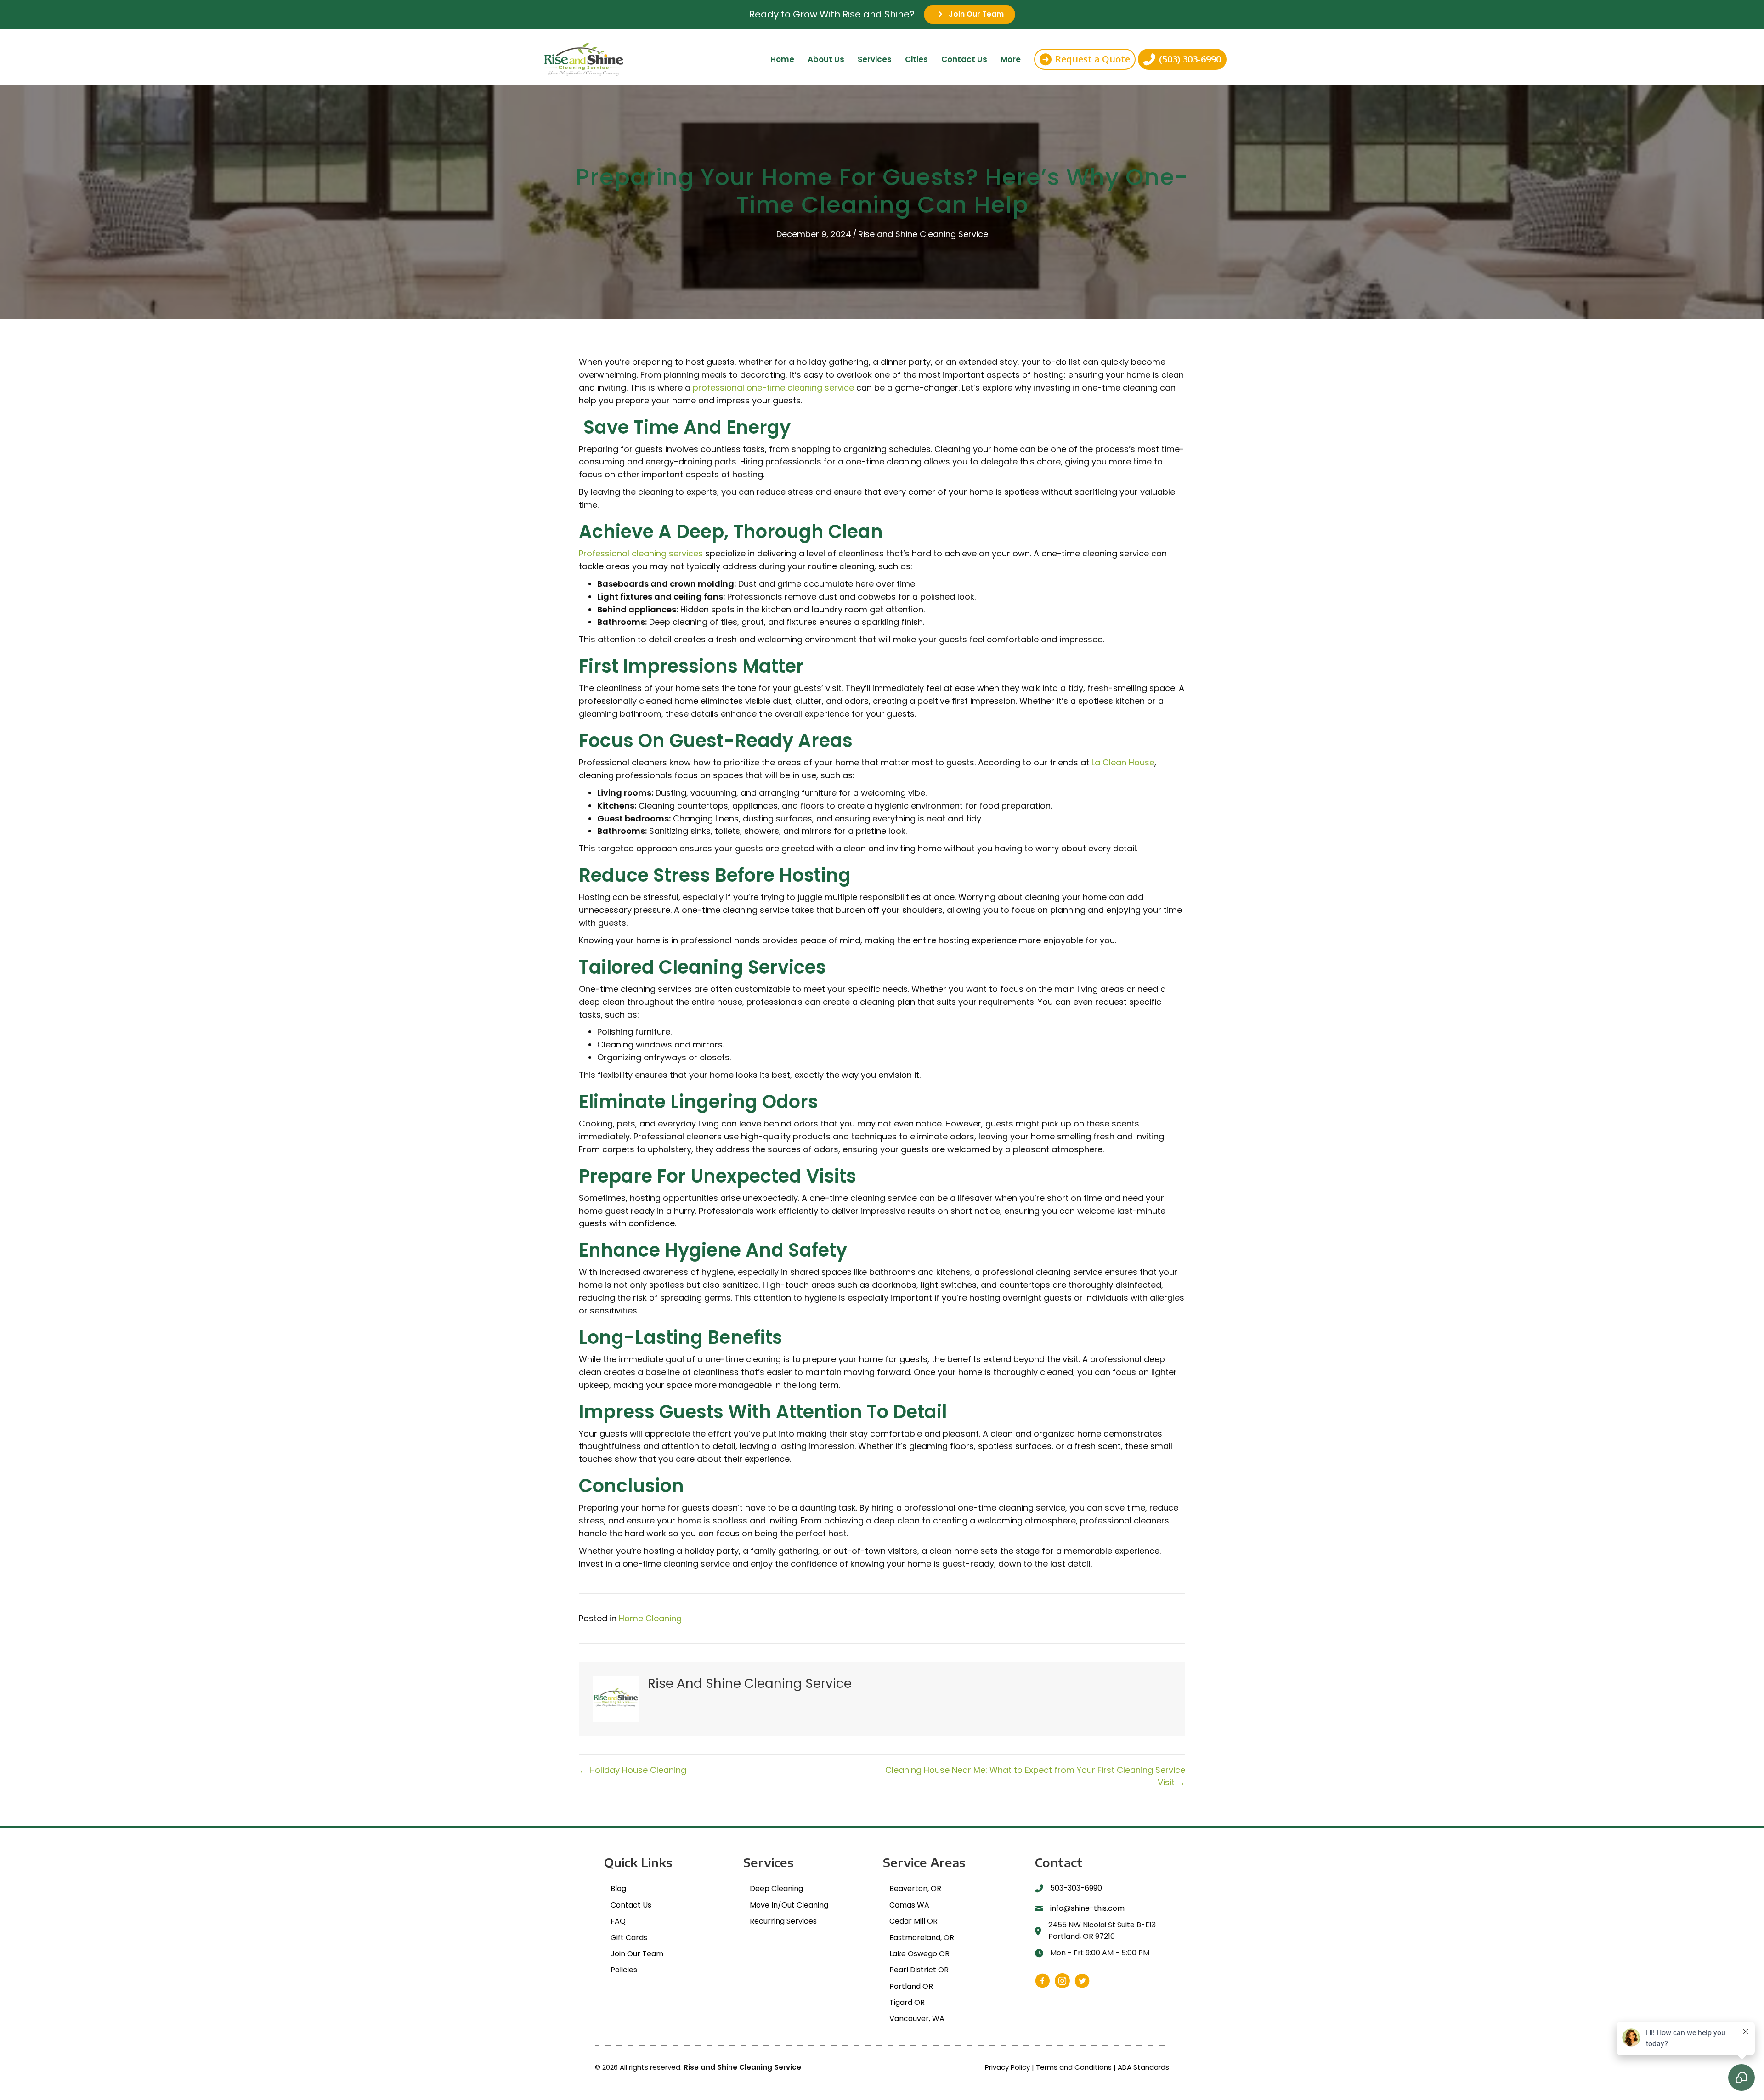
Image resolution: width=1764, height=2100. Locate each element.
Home (782, 59)
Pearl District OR (919, 1970)
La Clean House (1123, 762)
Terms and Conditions (1074, 2067)
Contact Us (964, 59)
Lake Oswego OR (919, 1954)
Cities (916, 59)
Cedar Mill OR (913, 1921)
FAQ (618, 1921)
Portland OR (911, 1986)
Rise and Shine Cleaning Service (923, 234)
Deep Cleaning (776, 1888)
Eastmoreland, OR (922, 1938)
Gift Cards (629, 1938)
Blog (618, 1888)
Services (875, 59)
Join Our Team (637, 1954)
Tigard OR (907, 2002)
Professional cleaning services (641, 553)
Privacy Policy (1007, 2067)
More (1011, 59)
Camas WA (909, 1905)
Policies (624, 1970)
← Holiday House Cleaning (633, 1770)
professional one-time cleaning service (773, 388)
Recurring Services (783, 1921)
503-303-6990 (1076, 1888)
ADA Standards (1143, 2067)
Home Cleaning (650, 1618)
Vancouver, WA (917, 2018)
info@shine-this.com (1087, 1908)
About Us (826, 59)
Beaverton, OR (915, 1888)
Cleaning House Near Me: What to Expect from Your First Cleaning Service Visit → (1035, 1776)
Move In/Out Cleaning (789, 1905)
